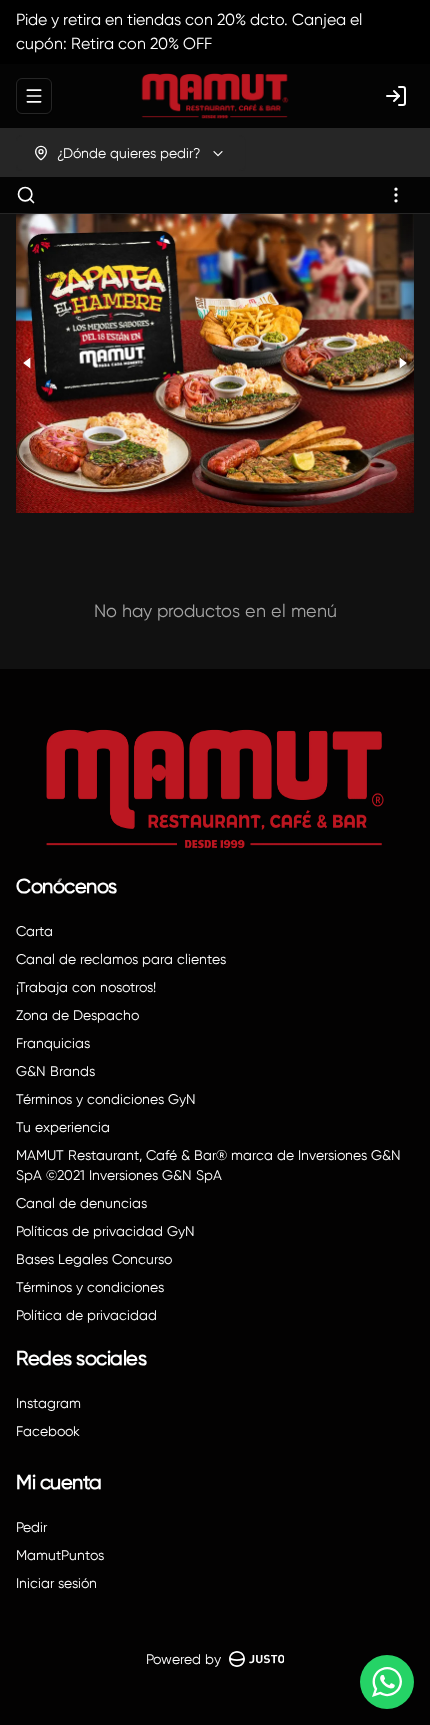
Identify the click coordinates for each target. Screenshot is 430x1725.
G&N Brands (55, 1071)
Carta (34, 931)
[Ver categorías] (396, 195)
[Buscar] (26, 195)
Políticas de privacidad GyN (105, 1231)
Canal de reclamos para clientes (121, 959)
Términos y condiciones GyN (106, 1099)
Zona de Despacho (77, 1015)
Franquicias (53, 1043)
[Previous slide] (28, 363)
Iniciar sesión (56, 1583)
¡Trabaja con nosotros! (86, 987)
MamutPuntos (60, 1555)
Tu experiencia (63, 1127)
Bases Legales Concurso (94, 1259)
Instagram (48, 1403)
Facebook (48, 1431)
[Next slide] (402, 363)
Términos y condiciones (90, 1287)
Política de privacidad (86, 1315)
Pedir (31, 1527)
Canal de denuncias (81, 1203)
